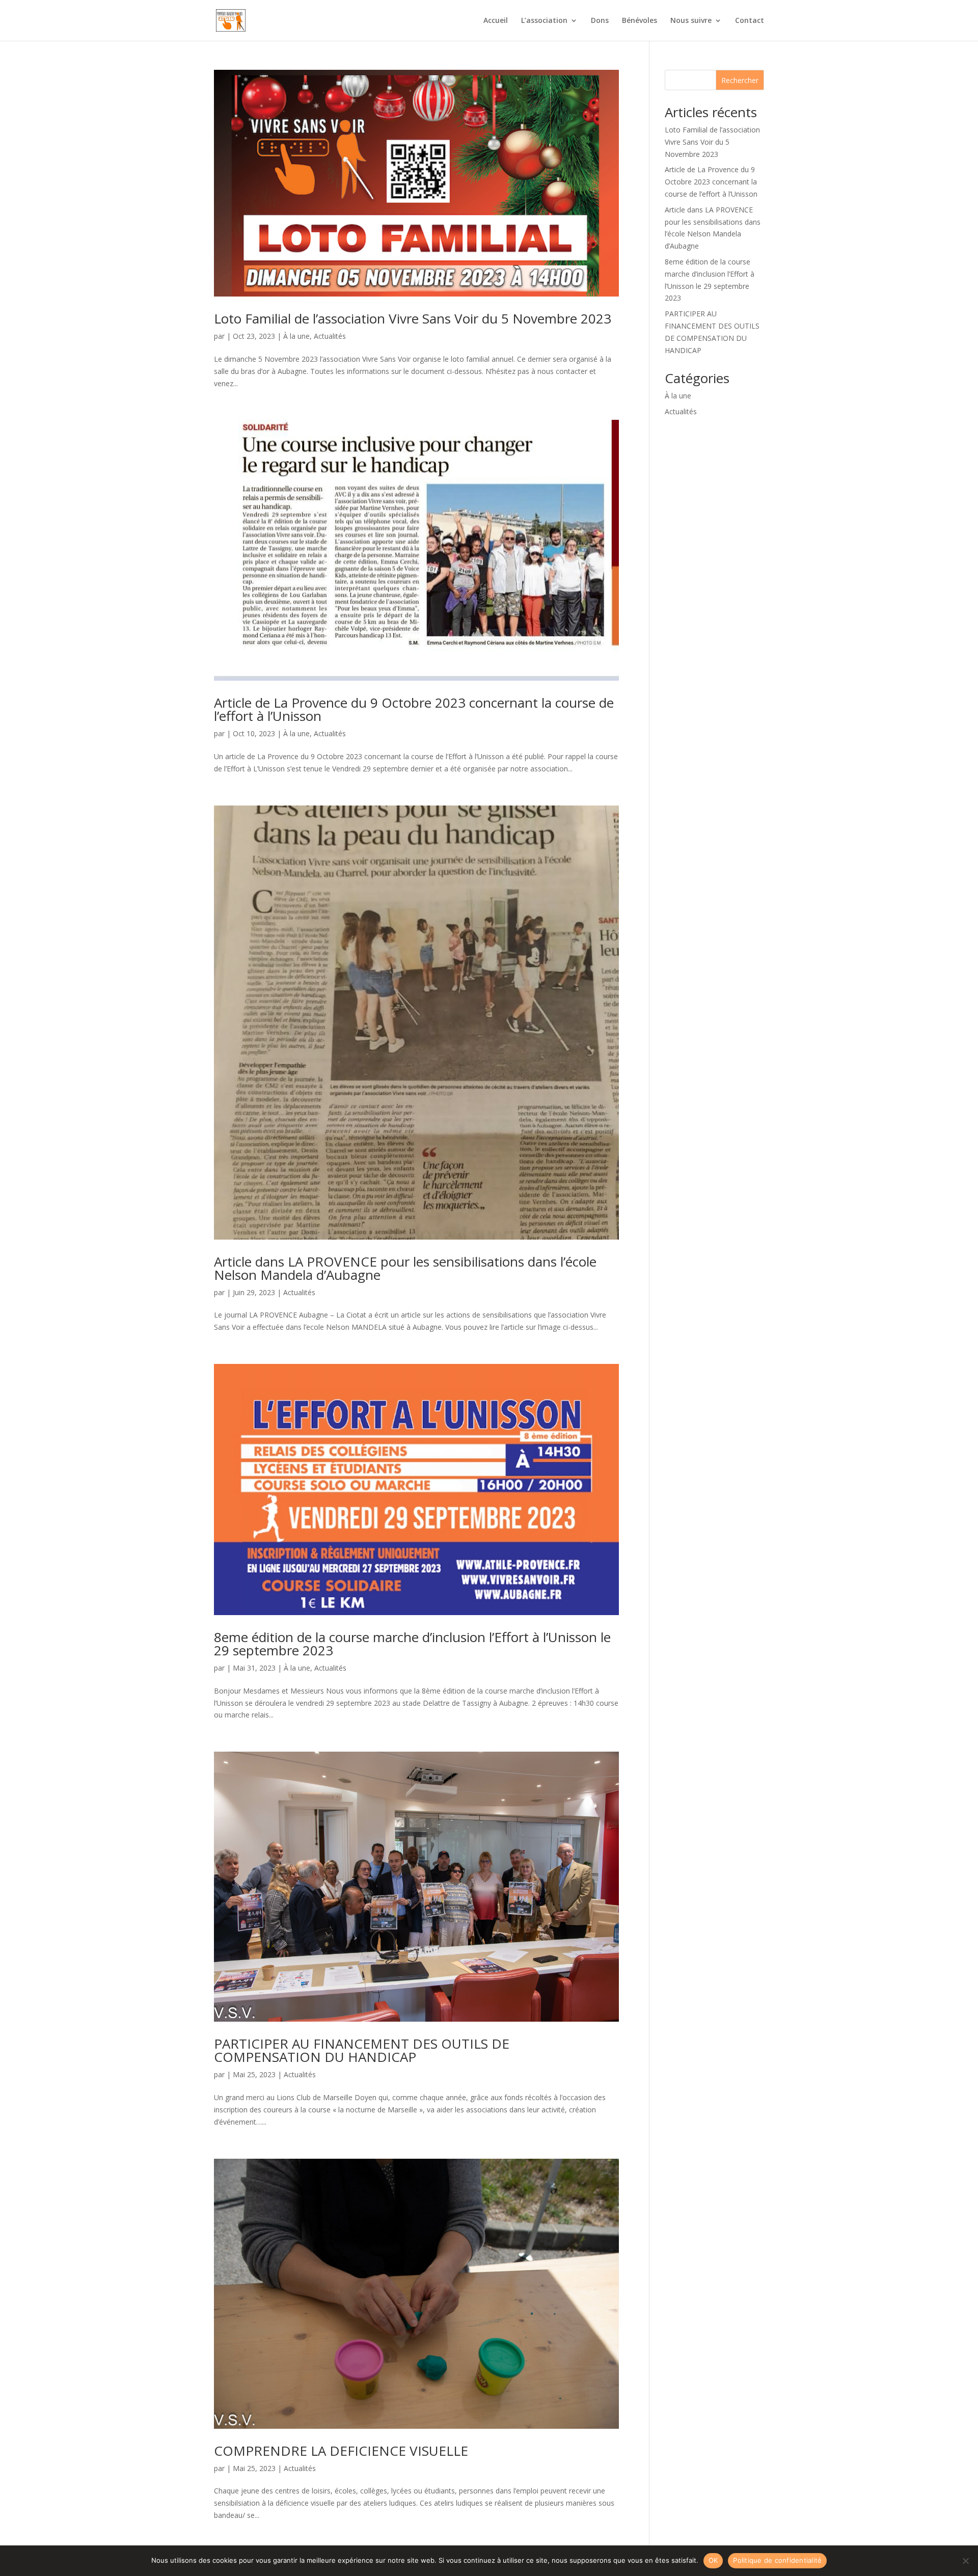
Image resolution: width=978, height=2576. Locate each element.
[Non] (965, 2561)
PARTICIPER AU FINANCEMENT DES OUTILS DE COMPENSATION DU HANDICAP (362, 2050)
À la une (296, 336)
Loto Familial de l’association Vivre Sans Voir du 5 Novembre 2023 (413, 318)
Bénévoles (640, 21)
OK (713, 2560)
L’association (544, 21)
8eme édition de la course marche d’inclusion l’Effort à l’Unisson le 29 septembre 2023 (412, 1644)
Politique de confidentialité (777, 2560)
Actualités (330, 336)
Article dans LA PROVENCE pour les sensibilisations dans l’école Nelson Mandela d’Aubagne (405, 1268)
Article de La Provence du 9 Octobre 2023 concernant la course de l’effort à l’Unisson (414, 709)
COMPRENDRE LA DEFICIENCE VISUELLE (341, 2451)
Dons (600, 21)
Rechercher (740, 80)
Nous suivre (691, 21)
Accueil (496, 21)
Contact (750, 21)
